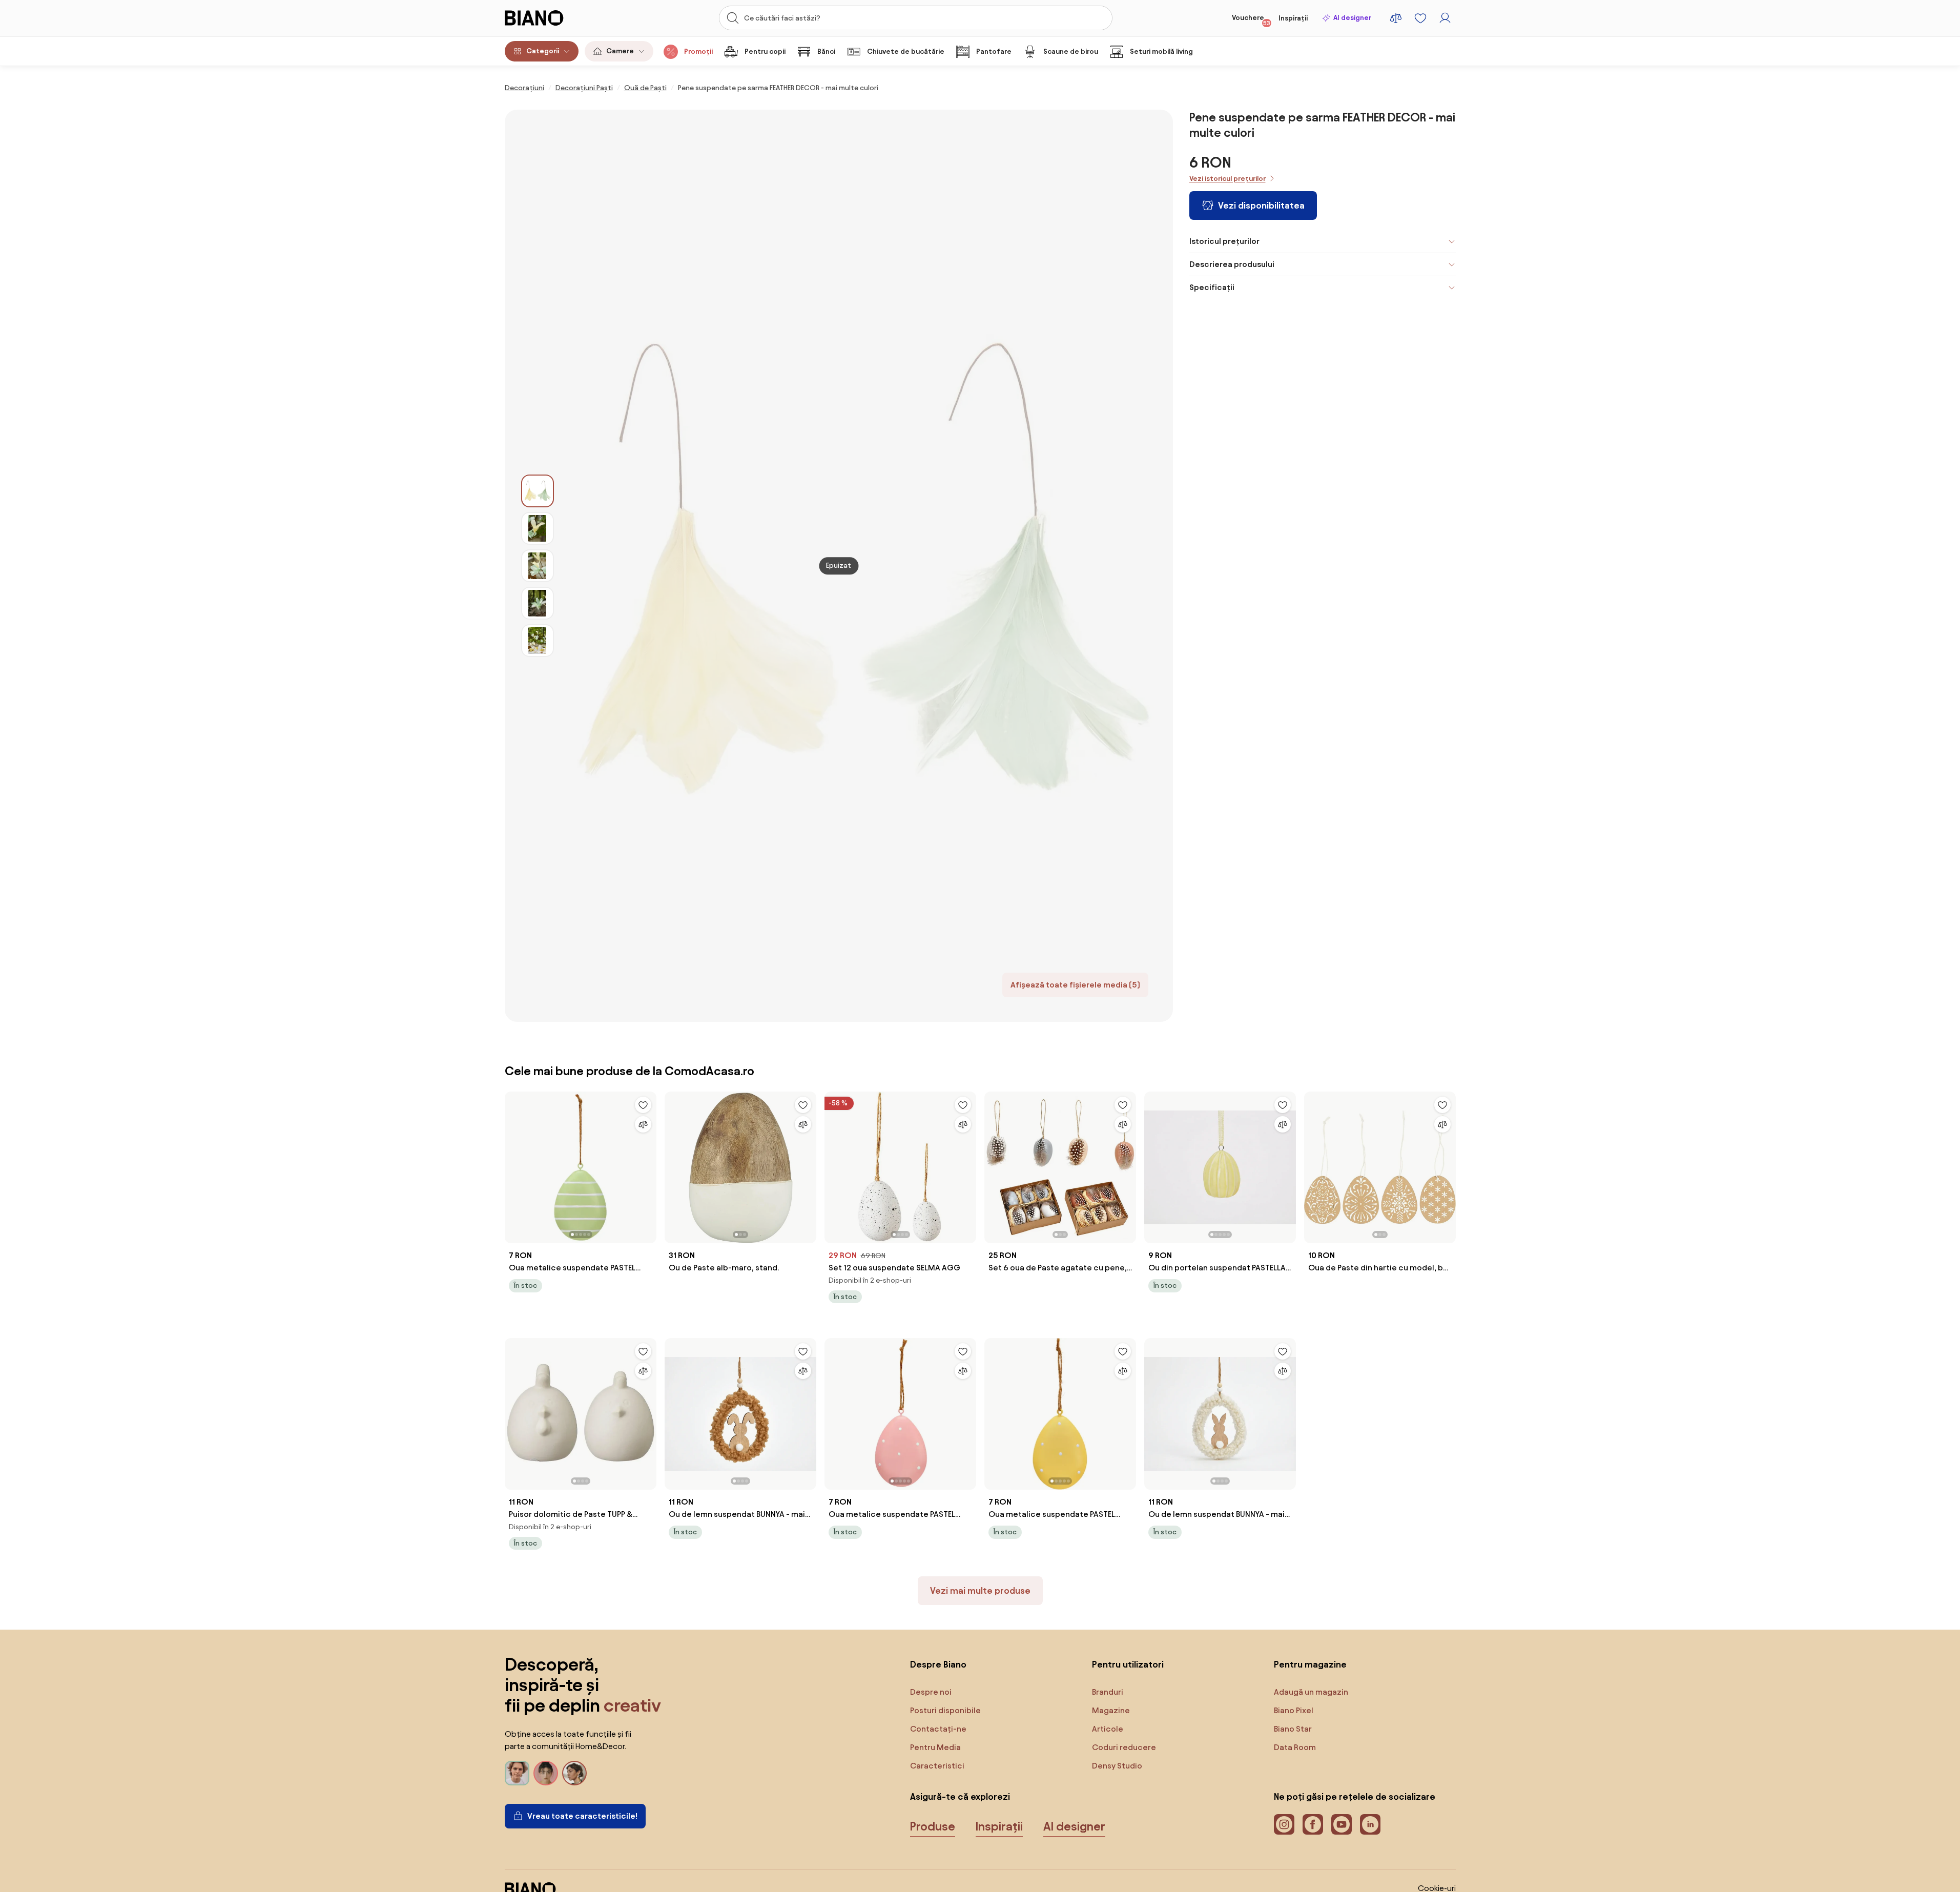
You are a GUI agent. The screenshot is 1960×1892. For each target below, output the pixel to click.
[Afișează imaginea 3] (538, 566)
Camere (620, 51)
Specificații (1212, 287)
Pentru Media (935, 1747)
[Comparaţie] (643, 1124)
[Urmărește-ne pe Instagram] (1284, 1824)
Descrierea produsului (1232, 264)
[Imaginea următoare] (648, 1164)
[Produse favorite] (1420, 18)
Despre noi (931, 1692)
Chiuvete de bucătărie (906, 52)
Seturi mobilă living (1161, 52)
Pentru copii (765, 52)
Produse (933, 1826)
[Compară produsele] (1396, 18)
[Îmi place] (643, 1105)
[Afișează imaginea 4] (538, 603)
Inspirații (1293, 18)
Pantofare (994, 52)
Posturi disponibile (945, 1710)
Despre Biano (938, 1664)
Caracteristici (937, 1766)
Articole (1108, 1729)
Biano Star (1293, 1729)
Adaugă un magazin (1311, 1692)
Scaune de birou (1071, 52)
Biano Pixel (1294, 1710)
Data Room (1295, 1747)
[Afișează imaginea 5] (538, 641)
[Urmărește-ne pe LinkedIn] (1370, 1824)
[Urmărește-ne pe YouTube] (1342, 1824)
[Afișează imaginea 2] (538, 528)
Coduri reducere (1124, 1747)
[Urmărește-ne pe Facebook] (1313, 1824)
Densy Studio (1117, 1766)
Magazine (1111, 1710)
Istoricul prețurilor (1224, 241)
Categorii (543, 51)
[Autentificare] (1445, 18)
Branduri (1108, 1692)
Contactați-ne (938, 1729)
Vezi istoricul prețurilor (1227, 179)
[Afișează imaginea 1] (538, 491)
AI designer (1352, 18)
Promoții (698, 52)
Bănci (826, 52)
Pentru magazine (1310, 1664)
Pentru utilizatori (1128, 1664)
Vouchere (1251, 20)
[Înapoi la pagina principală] (555, 18)
